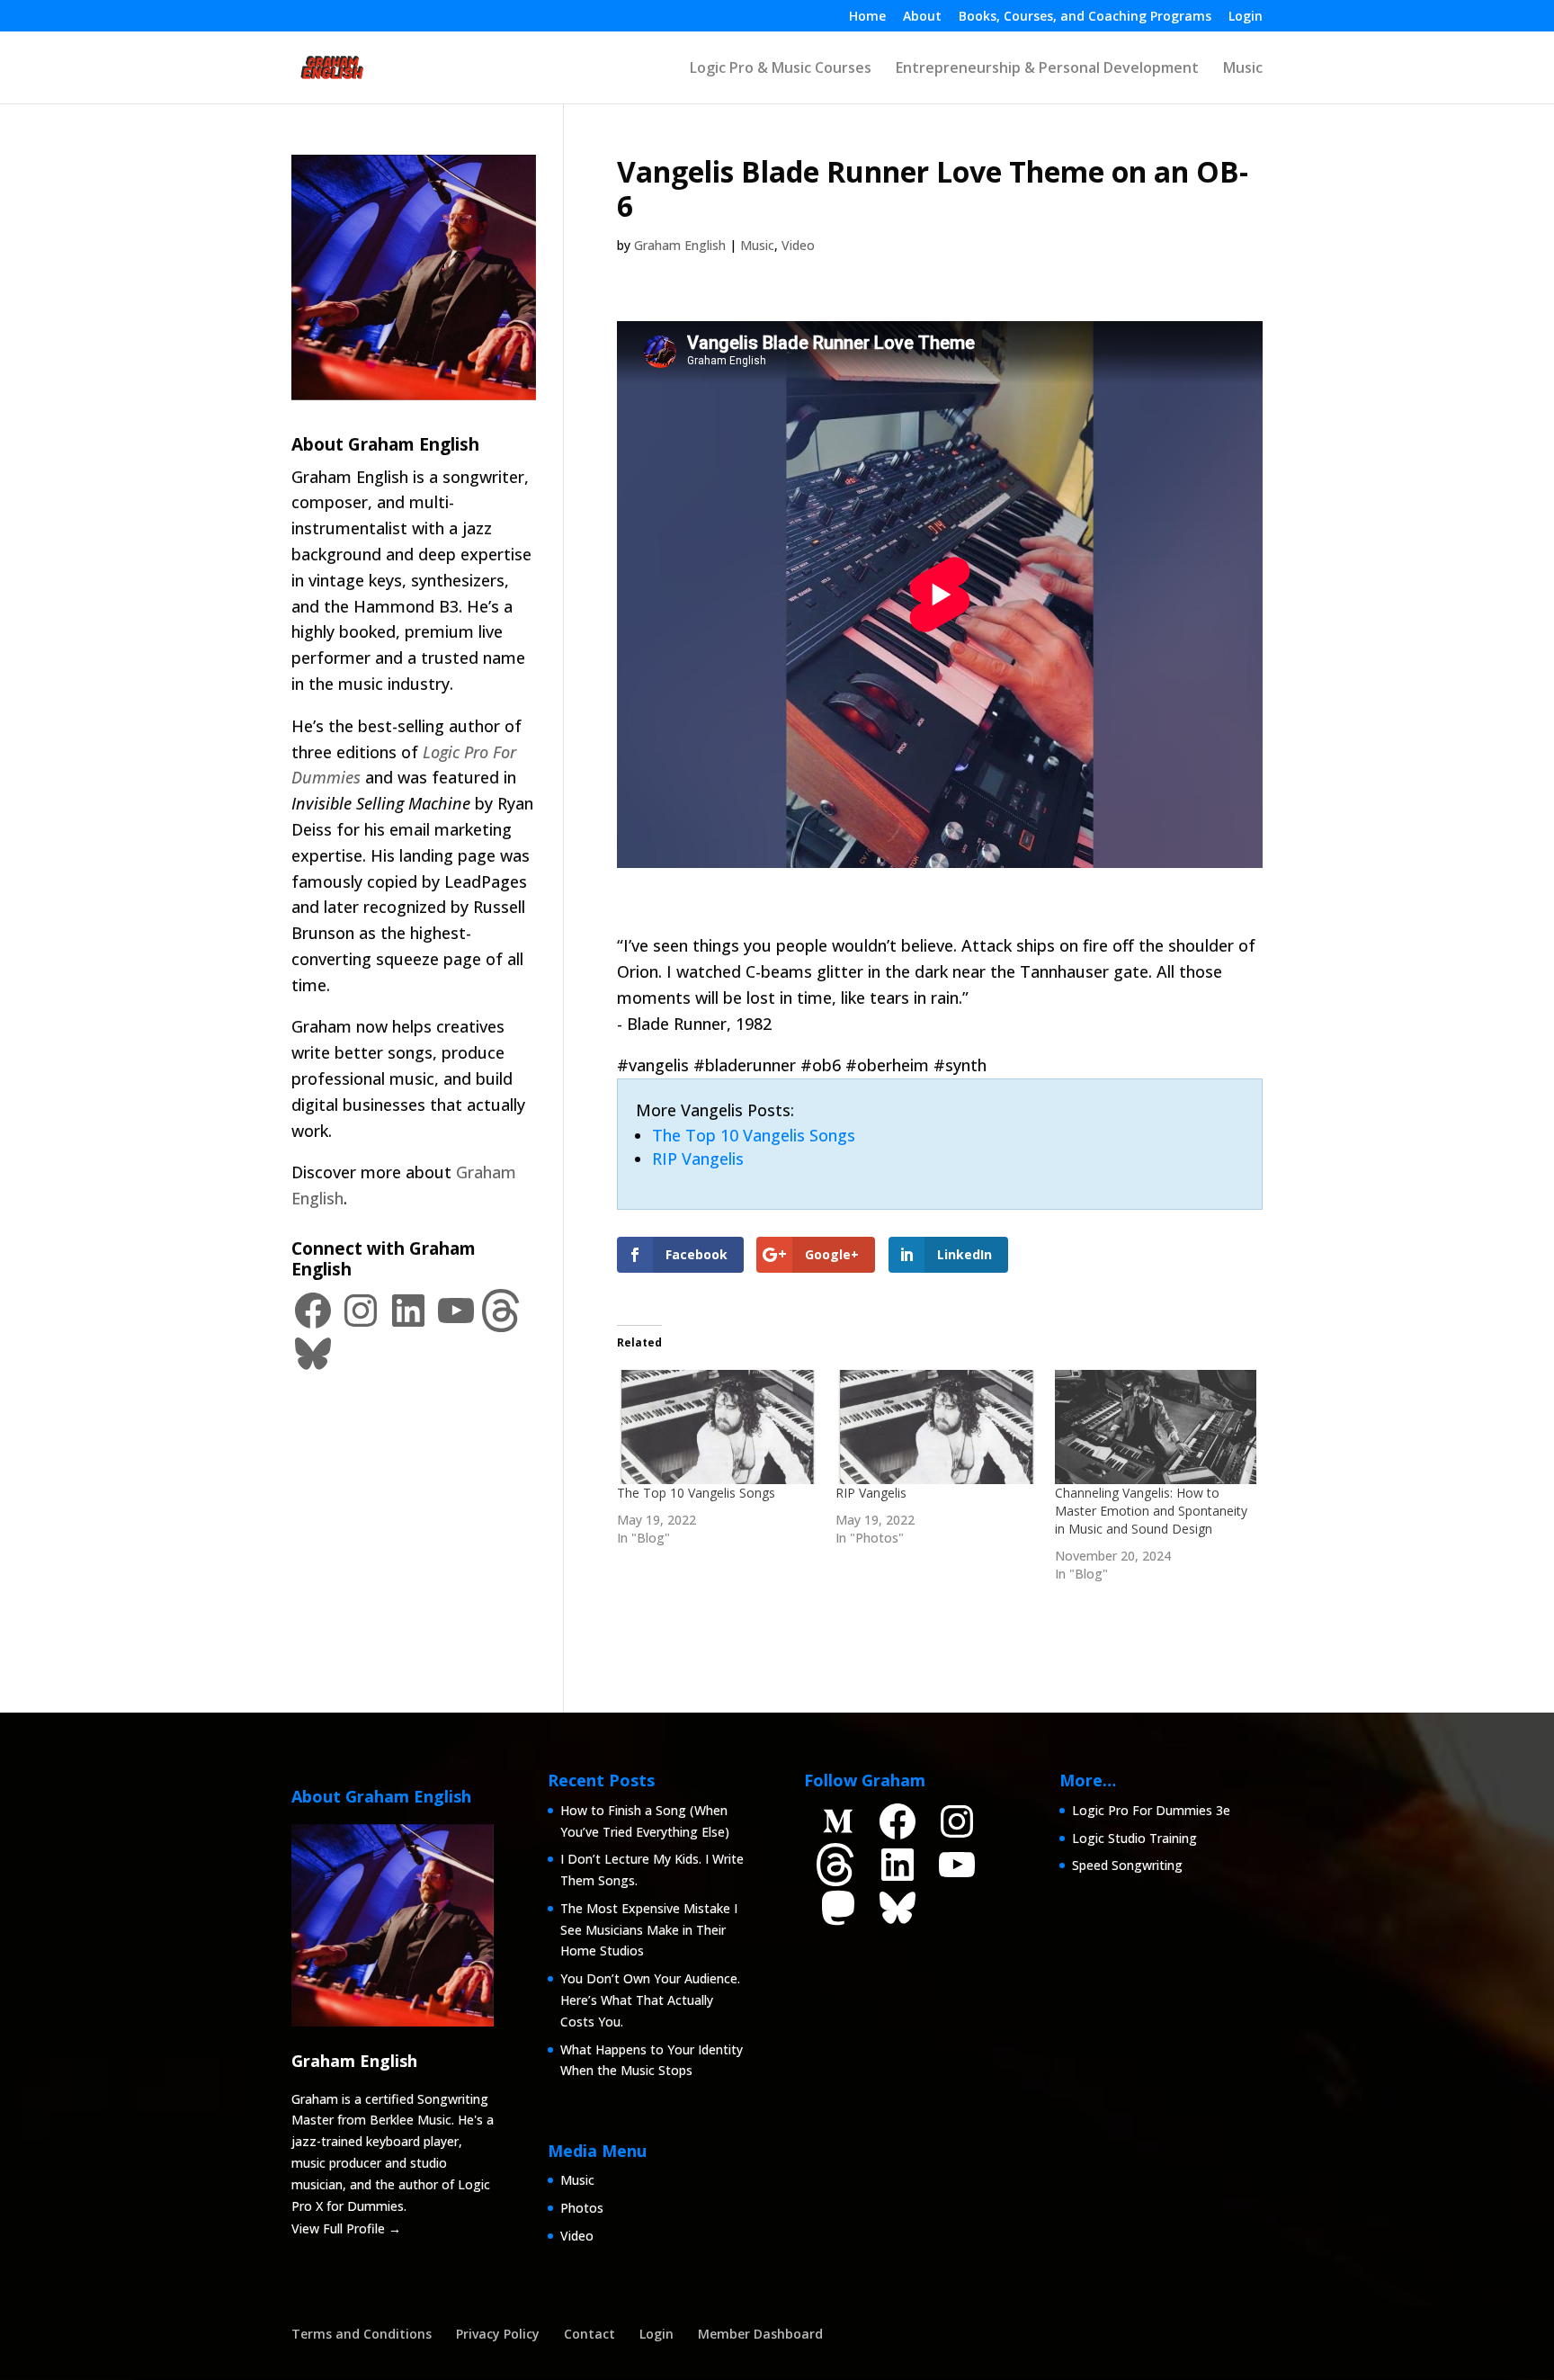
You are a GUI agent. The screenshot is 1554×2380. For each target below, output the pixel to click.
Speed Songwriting (1127, 1865)
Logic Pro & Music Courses (781, 69)
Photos (582, 2208)
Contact (589, 2334)
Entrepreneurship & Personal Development (1047, 69)
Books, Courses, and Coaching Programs (1085, 17)
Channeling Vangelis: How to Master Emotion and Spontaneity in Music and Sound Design (1151, 1511)
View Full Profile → (346, 2228)
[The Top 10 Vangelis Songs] (718, 1427)
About (922, 17)
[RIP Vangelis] (936, 1427)
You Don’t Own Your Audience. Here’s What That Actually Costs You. (650, 2000)
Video (798, 245)
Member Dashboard (760, 2334)
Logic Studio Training (1134, 1838)
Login (1246, 17)
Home (867, 17)
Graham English (680, 245)
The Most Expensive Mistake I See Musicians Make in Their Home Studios (649, 1930)
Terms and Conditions (362, 2334)
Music (1243, 69)
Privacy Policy (498, 2334)
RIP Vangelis (698, 1159)
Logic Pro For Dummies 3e (1151, 1810)
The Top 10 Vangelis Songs (754, 1135)
